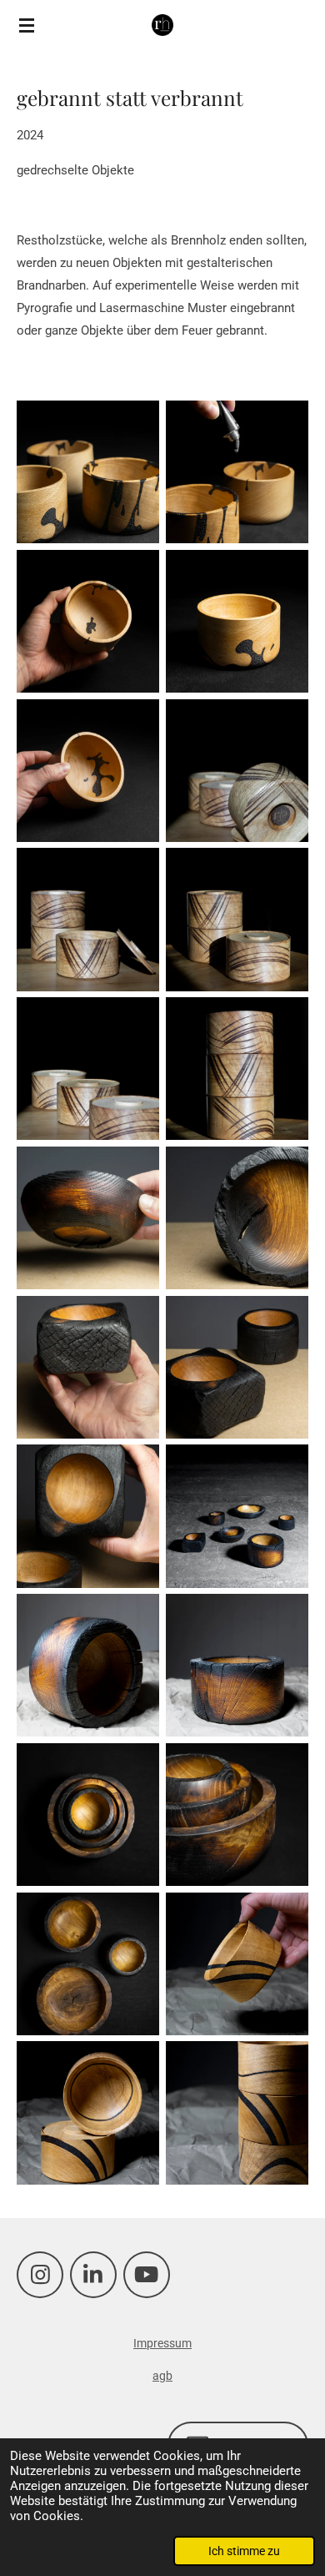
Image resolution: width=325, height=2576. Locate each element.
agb (162, 2376)
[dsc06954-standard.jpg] (88, 472)
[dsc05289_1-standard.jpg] (88, 920)
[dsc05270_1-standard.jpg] (237, 1069)
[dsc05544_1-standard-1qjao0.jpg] (237, 2113)
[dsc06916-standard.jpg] (237, 621)
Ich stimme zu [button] (244, 2551)
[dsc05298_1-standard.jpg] (88, 1069)
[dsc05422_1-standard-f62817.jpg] (237, 1218)
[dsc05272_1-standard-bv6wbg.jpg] (237, 920)
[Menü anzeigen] (27, 25)
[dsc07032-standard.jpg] (237, 1815)
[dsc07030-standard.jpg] (88, 1815)
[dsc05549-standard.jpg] (88, 2113)
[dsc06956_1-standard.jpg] (237, 472)
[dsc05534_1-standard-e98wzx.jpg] (88, 1665)
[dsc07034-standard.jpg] (88, 1964)
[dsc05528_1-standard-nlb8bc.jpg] (237, 1665)
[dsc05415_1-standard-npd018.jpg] (88, 1218)
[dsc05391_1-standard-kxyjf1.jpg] (88, 1517)
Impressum (162, 2343)
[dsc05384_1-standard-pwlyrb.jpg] (237, 1367)
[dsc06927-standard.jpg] (88, 771)
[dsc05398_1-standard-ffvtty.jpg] (88, 1367)
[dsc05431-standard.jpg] (237, 1517)
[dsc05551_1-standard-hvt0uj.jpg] (237, 1964)
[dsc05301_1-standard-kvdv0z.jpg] (237, 771)
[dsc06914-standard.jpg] (88, 621)
